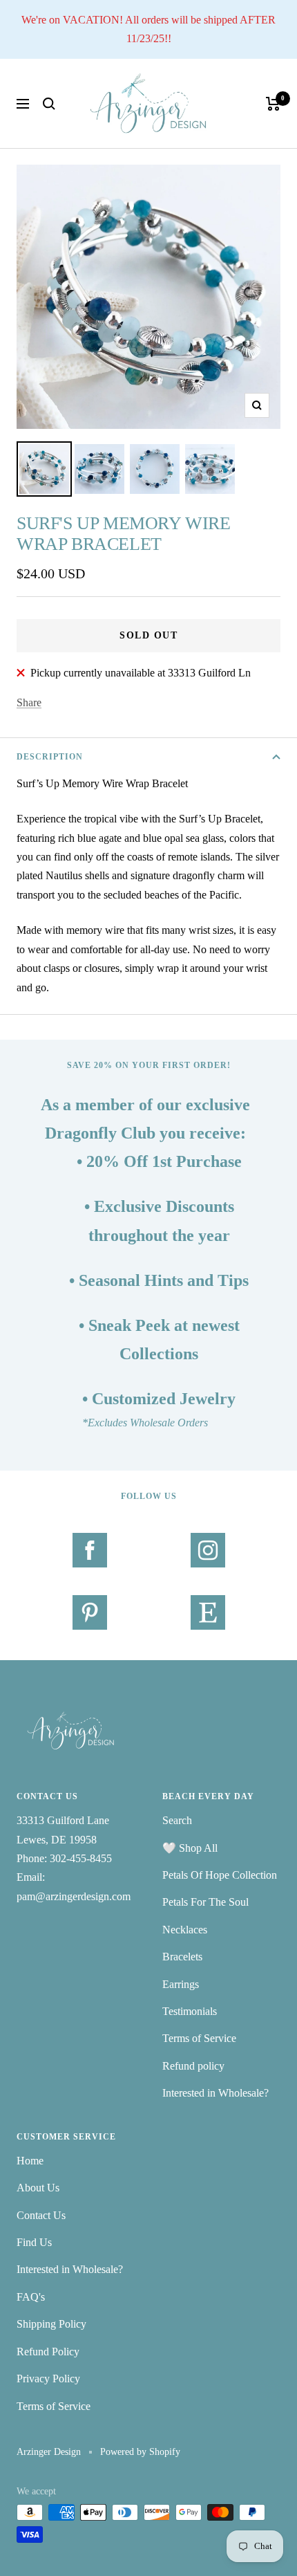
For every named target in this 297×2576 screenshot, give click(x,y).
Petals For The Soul (205, 1902)
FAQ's (31, 2297)
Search (177, 1820)
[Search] (49, 104)
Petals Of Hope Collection (220, 1875)
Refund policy (193, 2066)
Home (30, 2161)
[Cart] (273, 104)
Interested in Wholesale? (215, 2093)
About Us (38, 2188)
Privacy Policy (48, 2379)
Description (50, 757)
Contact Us (41, 2215)
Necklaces (185, 1930)
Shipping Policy (51, 2324)
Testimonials (190, 2011)
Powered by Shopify (140, 2452)
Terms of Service (199, 2038)
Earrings (181, 1984)
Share (29, 702)
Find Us (34, 2242)
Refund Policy (48, 2352)
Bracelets (182, 1957)
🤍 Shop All (190, 1848)
